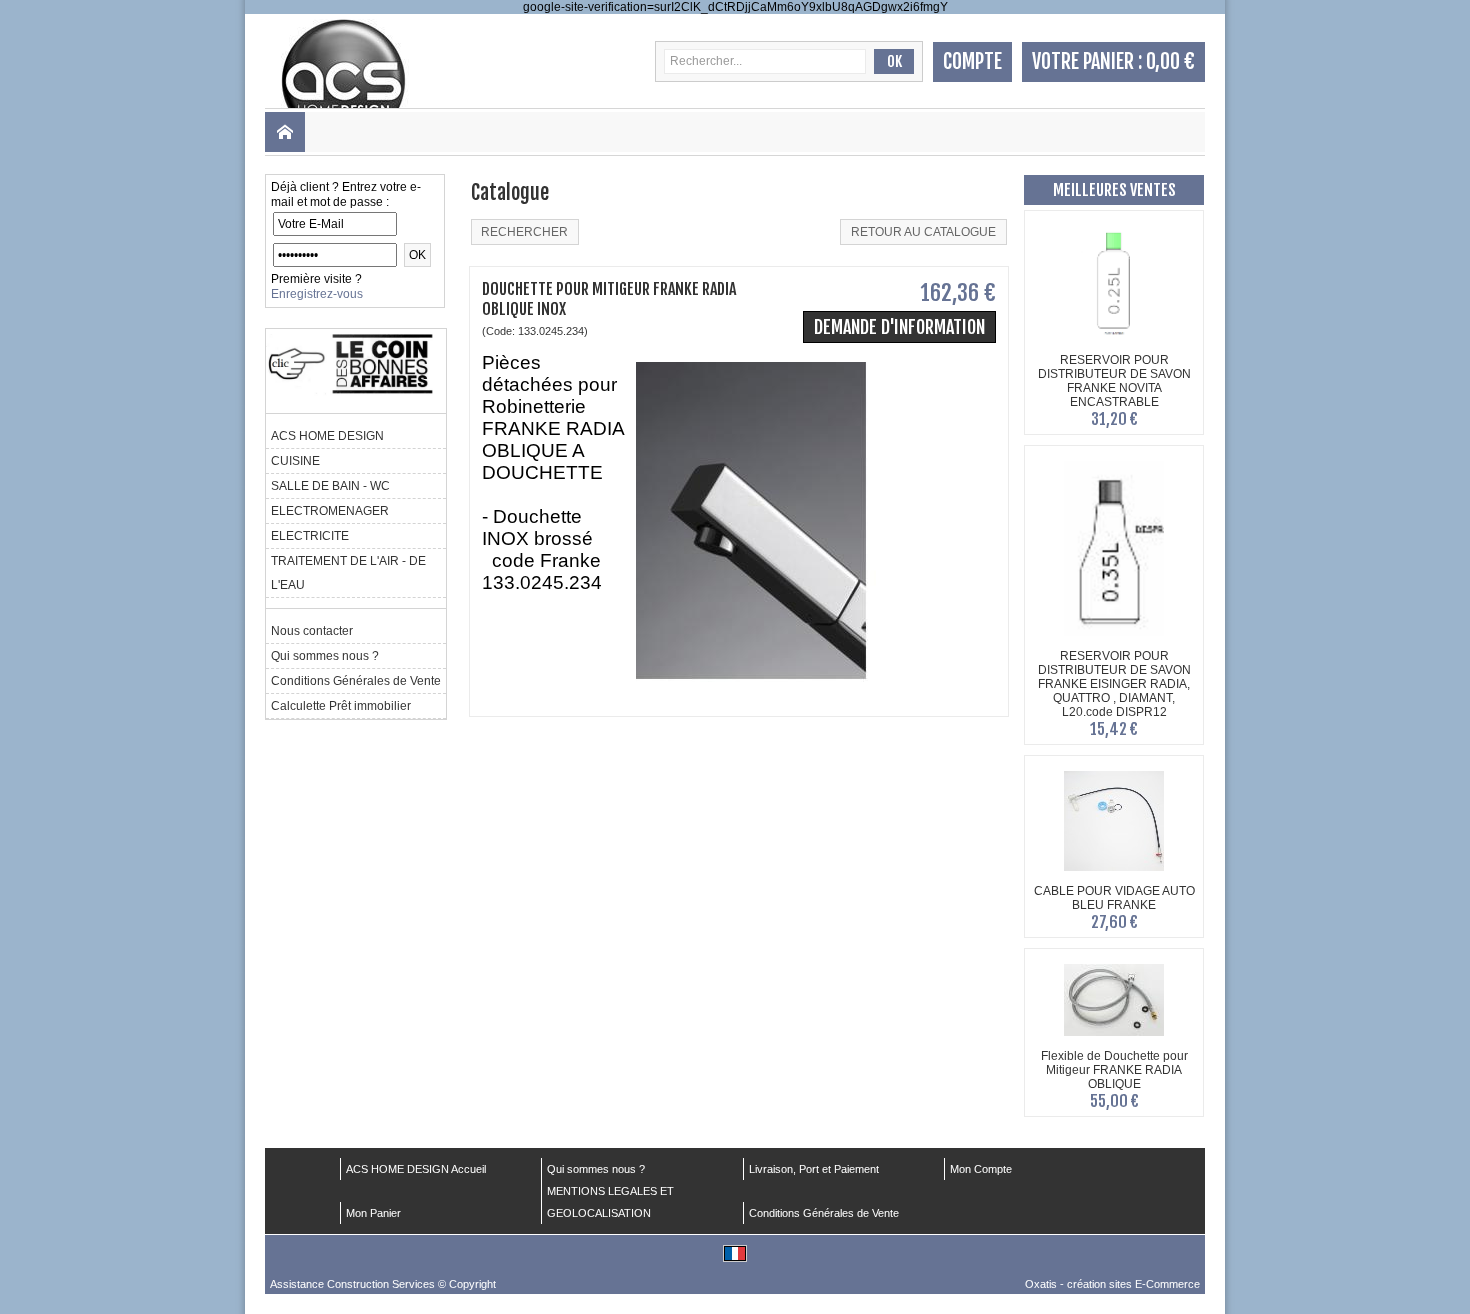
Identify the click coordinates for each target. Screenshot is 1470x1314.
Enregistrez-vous (317, 294)
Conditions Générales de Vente (356, 681)
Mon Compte (981, 1169)
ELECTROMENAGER (330, 511)
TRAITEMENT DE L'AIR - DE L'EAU (348, 573)
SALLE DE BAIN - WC (330, 486)
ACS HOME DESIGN (327, 436)
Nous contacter (312, 631)
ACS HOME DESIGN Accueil (416, 1169)
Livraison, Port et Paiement (814, 1169)
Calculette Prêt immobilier (341, 706)
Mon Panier (373, 1213)
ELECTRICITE (310, 536)
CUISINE (295, 461)
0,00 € (1170, 61)
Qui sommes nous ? (325, 656)
